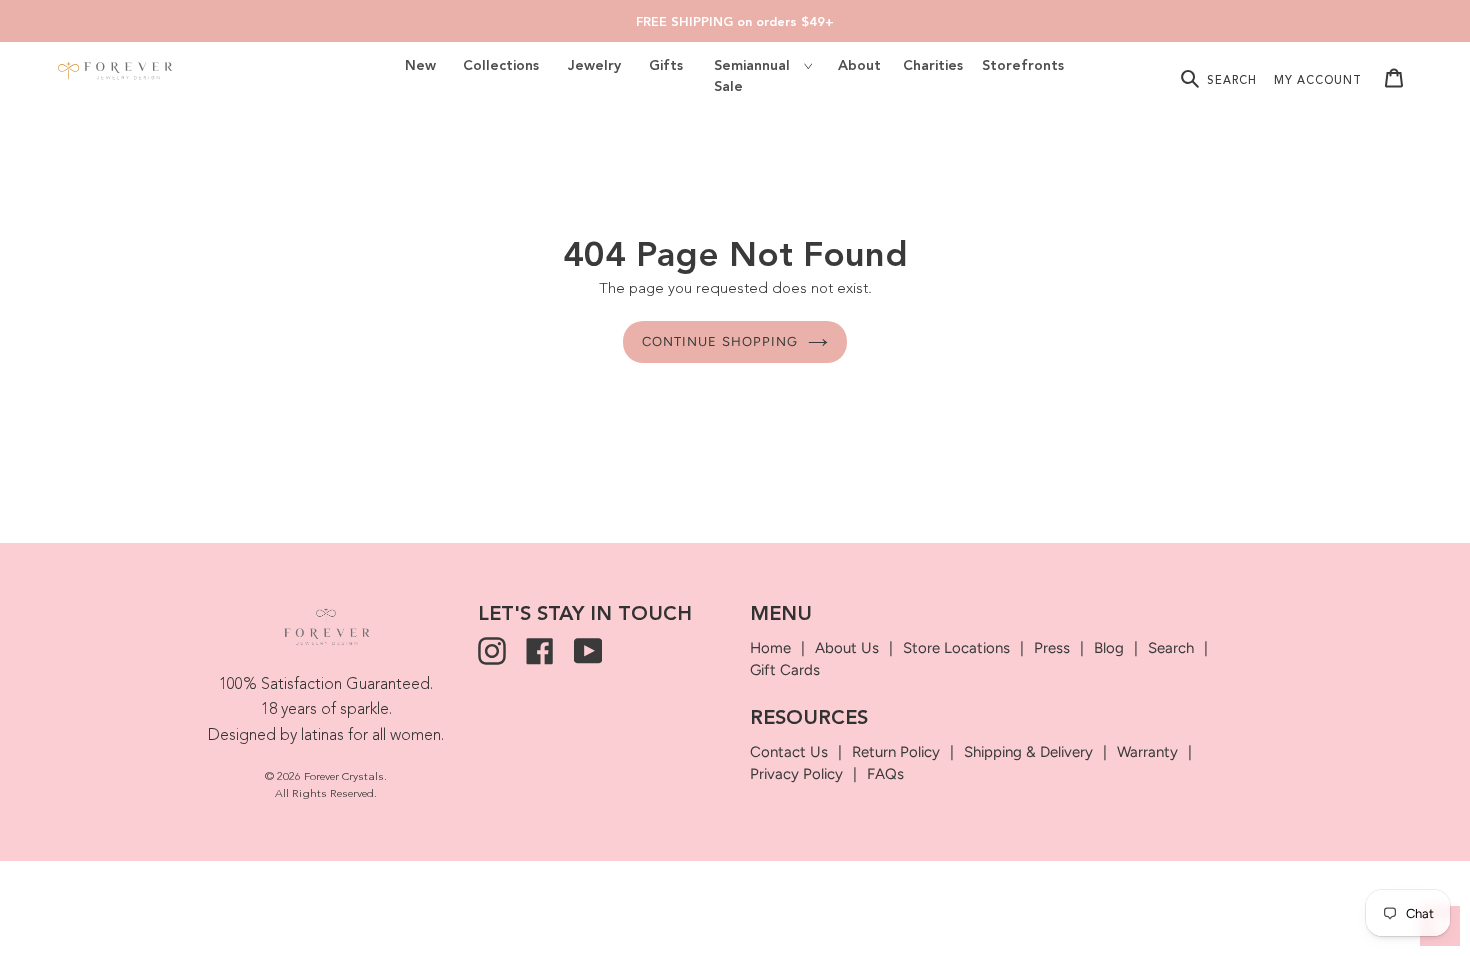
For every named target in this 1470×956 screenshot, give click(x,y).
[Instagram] (492, 651)
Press (1052, 648)
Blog (1109, 648)
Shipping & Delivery (1028, 752)
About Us (847, 648)
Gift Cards (785, 670)
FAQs (885, 774)
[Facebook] (540, 651)
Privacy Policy (796, 774)
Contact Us (789, 752)
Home (770, 648)
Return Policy (896, 752)
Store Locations (956, 648)
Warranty (1147, 752)
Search (1171, 648)
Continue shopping (720, 341)
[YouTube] (588, 651)
